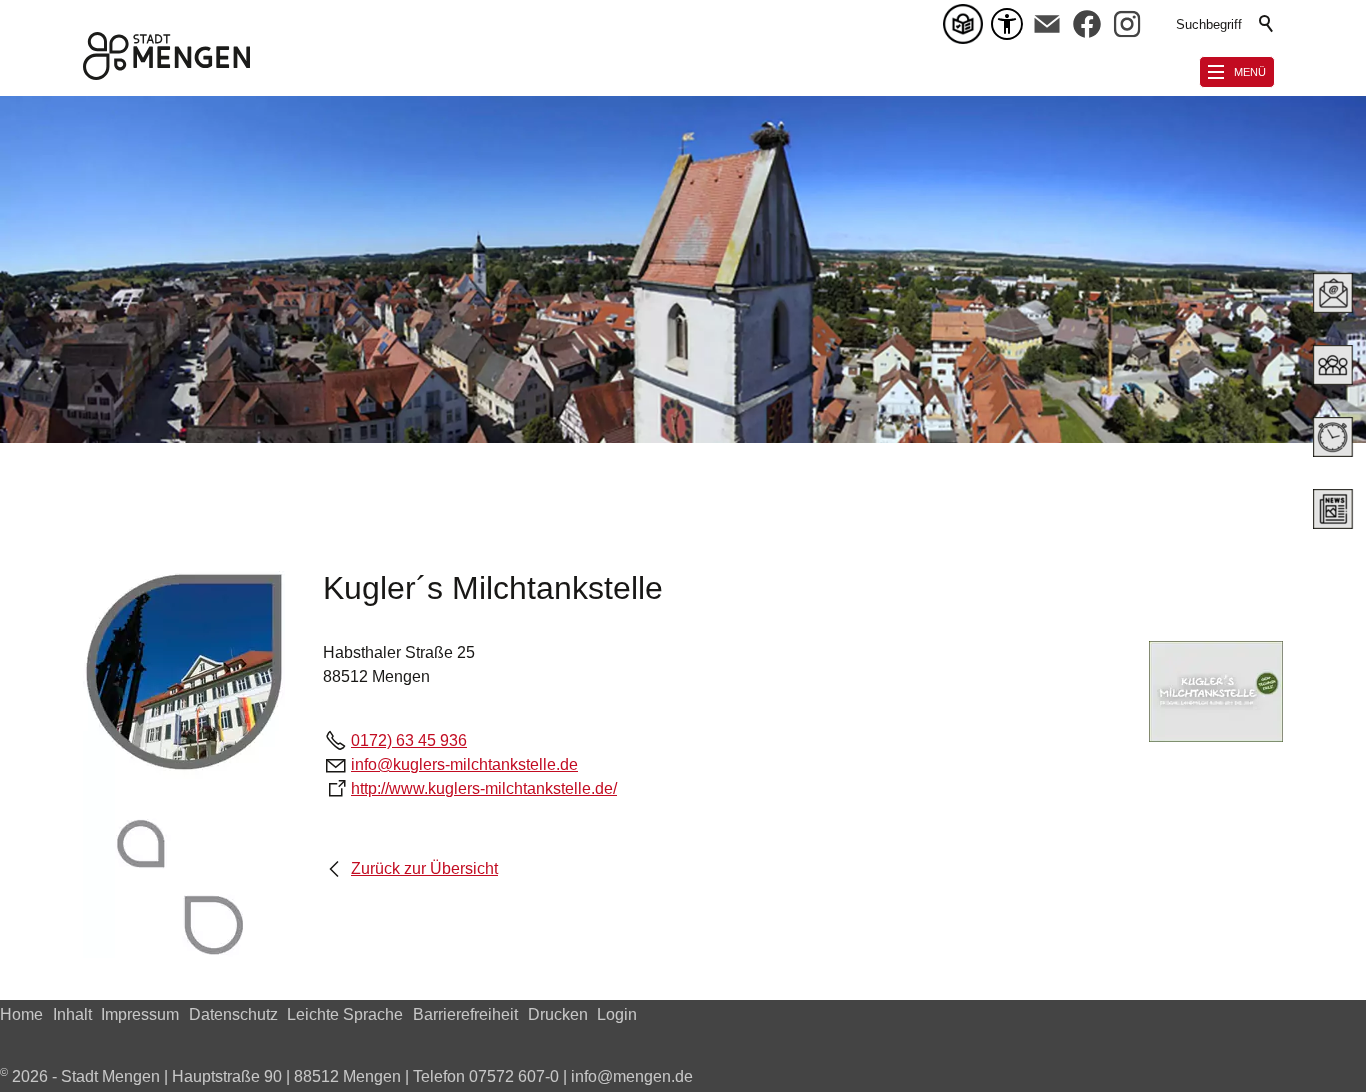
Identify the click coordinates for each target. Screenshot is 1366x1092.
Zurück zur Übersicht (424, 868)
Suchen (1267, 24)
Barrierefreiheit (465, 1014)
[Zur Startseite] (166, 56)
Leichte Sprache (345, 1014)
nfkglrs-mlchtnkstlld (462, 764)
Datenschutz (233, 1014)
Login (617, 1014)
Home (21, 1014)
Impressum (140, 1014)
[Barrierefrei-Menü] (1007, 24)
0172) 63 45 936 (409, 740)
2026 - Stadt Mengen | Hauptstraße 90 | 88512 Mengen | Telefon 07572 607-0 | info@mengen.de (346, 1076)
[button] (1047, 24)
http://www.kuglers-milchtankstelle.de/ (484, 788)
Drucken (558, 1014)
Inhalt (72, 1014)
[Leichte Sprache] (967, 24)
